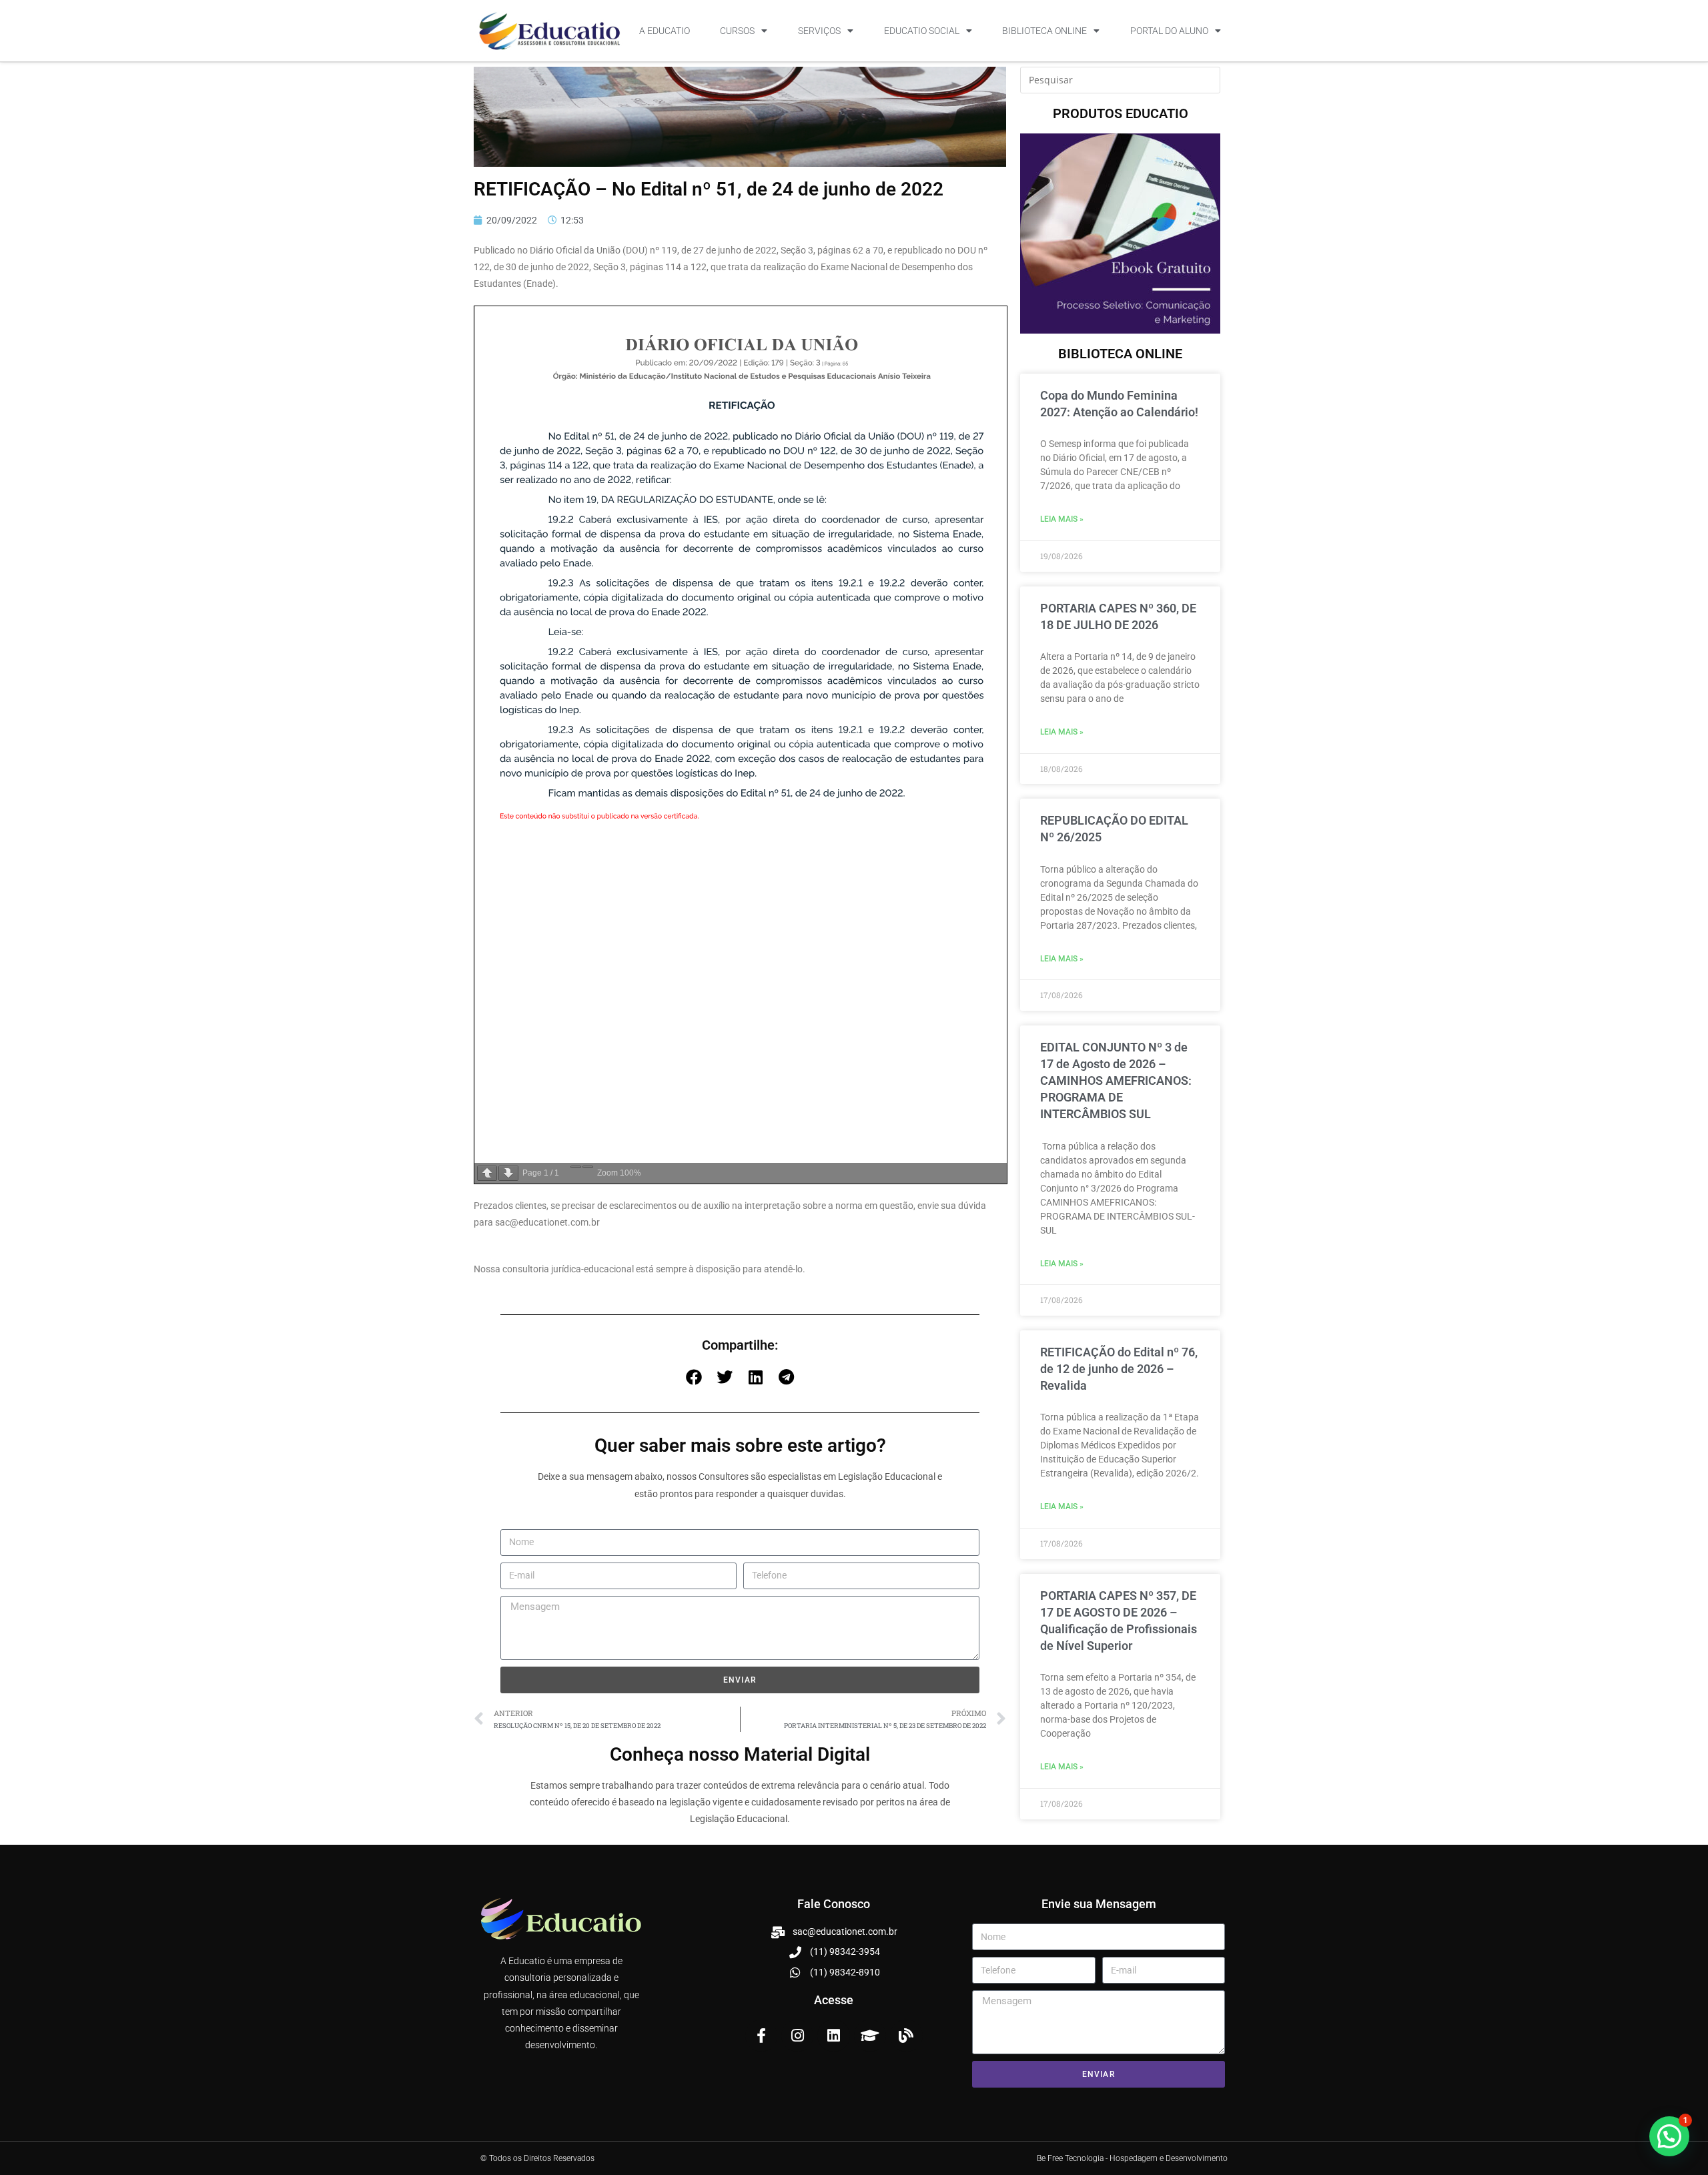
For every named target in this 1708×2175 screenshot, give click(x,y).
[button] (694, 1377)
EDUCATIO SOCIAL (922, 31)
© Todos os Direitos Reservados (537, 2158)
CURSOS (737, 31)
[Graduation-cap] (870, 2036)
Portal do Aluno (1169, 31)
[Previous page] (487, 1173)
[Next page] (508, 1173)
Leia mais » (1062, 519)
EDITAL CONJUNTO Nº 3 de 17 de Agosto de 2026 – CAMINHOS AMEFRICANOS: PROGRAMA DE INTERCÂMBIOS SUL (1116, 1081)
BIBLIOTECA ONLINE (1044, 31)
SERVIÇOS (819, 31)
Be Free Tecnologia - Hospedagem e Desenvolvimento (1132, 2158)
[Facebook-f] (761, 2036)
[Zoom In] (588, 1167)
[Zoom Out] (576, 1167)
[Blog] (906, 2036)
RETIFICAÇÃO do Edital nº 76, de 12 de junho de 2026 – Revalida (1119, 1369)
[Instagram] (797, 2036)
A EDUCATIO (665, 31)
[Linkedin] (833, 2036)
